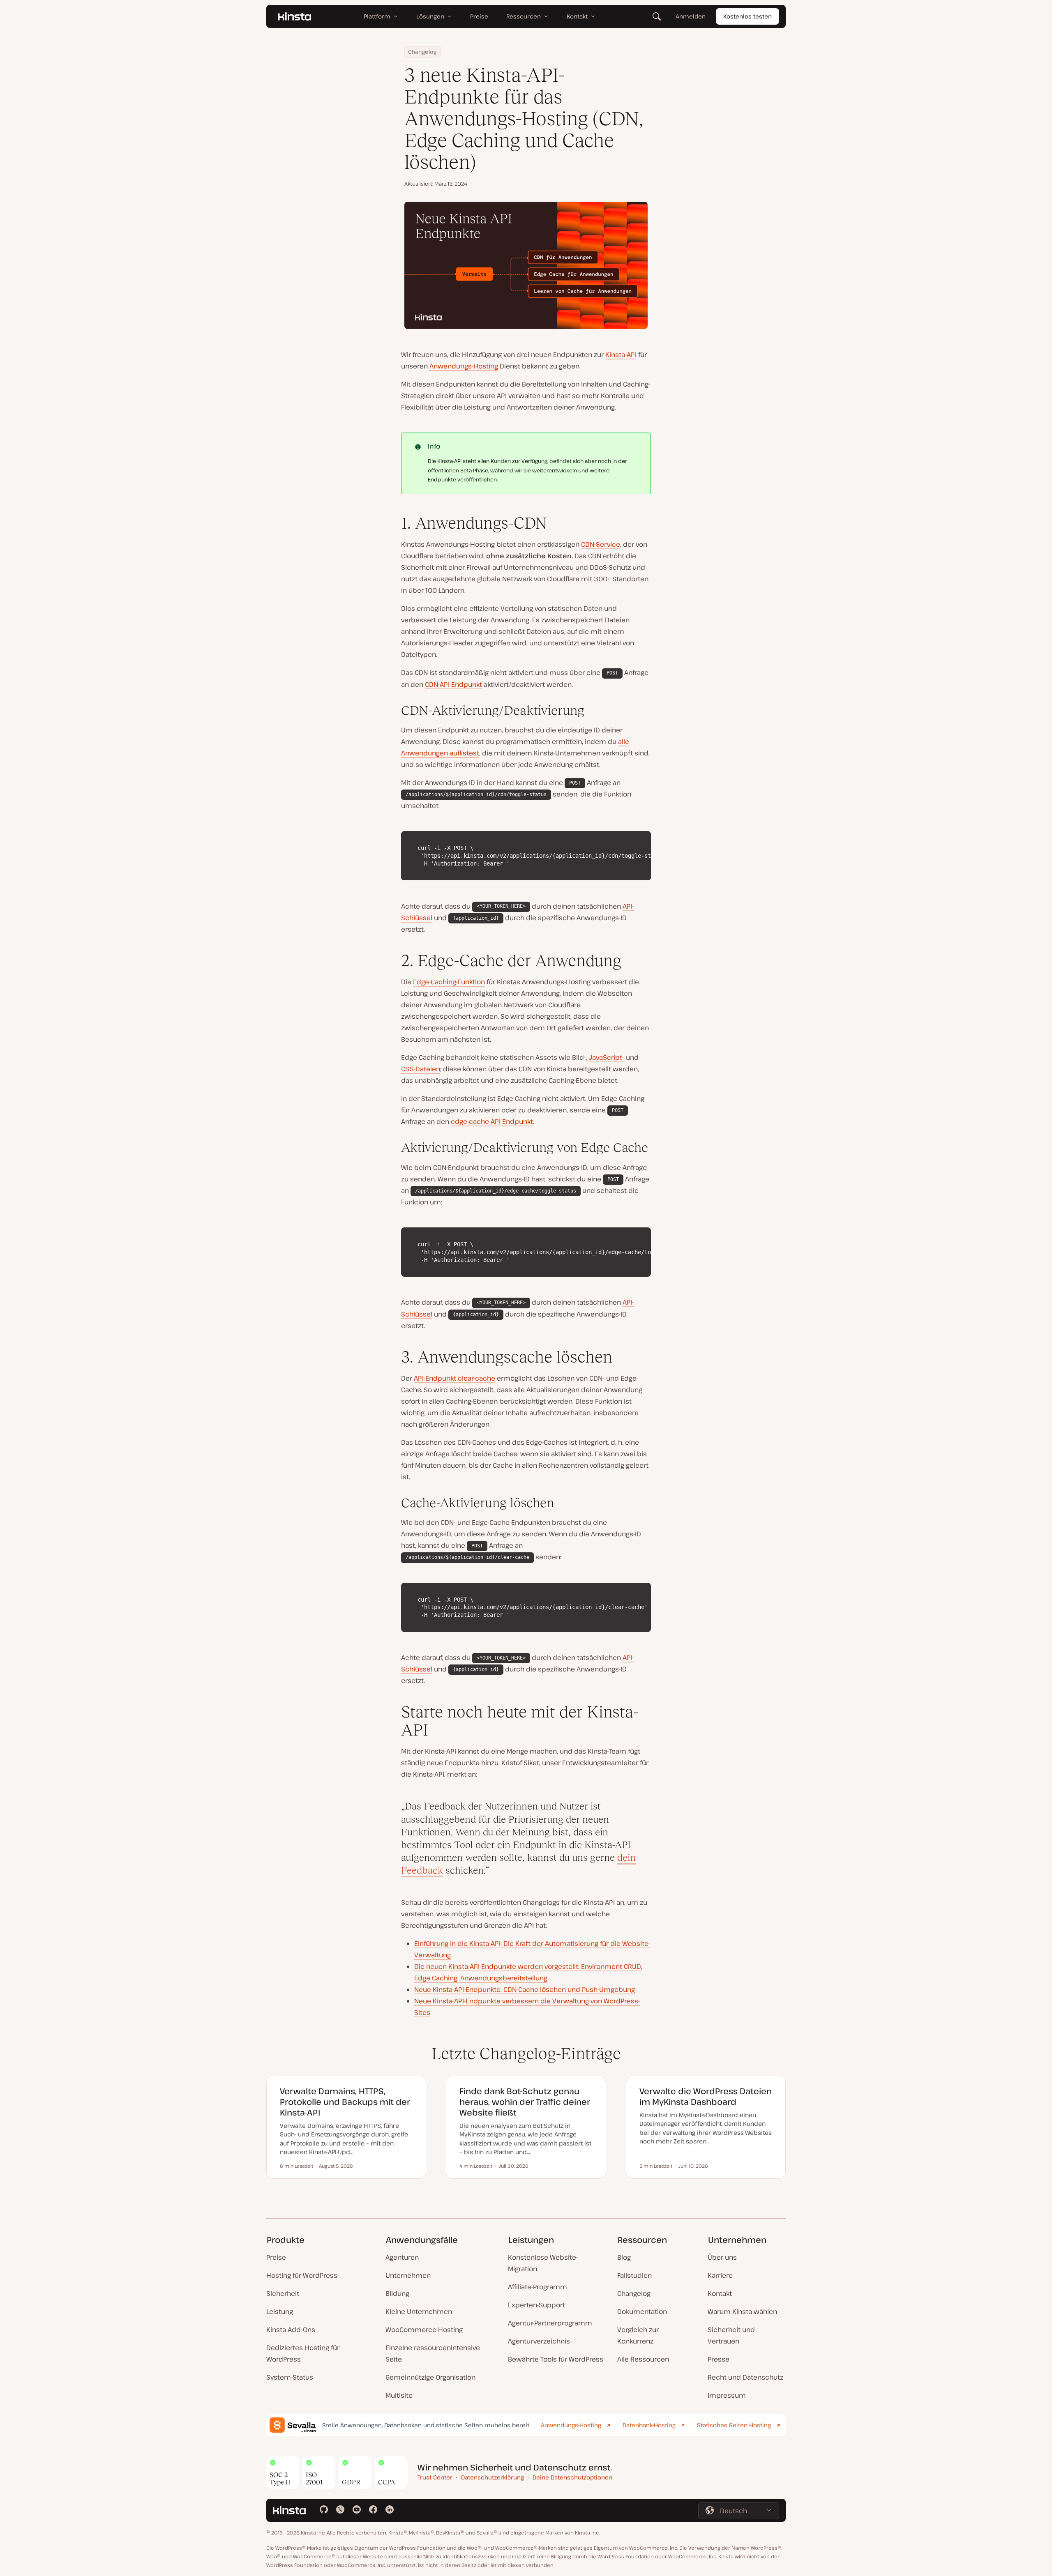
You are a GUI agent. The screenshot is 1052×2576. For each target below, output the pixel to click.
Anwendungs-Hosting (464, 366)
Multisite (399, 2395)
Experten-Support (536, 2305)
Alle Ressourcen (643, 2359)
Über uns (722, 2257)
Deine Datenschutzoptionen (572, 2477)
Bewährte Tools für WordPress (556, 2359)
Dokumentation (642, 2311)
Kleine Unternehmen (419, 2311)
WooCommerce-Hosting (424, 2330)
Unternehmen (408, 2275)
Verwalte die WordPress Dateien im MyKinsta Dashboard (706, 2096)
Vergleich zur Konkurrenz (638, 2335)
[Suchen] (657, 16)
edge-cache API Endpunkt (492, 1121)
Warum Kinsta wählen (742, 2311)
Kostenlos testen (747, 16)
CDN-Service (601, 544)
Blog (624, 2257)
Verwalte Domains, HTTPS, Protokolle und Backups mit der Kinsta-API (345, 2102)
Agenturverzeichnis (539, 2341)
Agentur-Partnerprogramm (550, 2323)
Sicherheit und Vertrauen (731, 2335)
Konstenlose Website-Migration (543, 2263)
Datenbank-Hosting (649, 2425)
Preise (276, 2257)
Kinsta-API (621, 355)
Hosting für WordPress (302, 2275)
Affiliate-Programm (538, 2287)
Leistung (280, 2311)
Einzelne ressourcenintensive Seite (433, 2353)
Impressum (727, 2395)
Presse (719, 2359)
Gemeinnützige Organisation (430, 2377)
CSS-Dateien (421, 1069)
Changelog (422, 52)
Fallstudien (634, 2275)
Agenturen (402, 2257)
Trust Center (435, 2477)
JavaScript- (607, 1057)
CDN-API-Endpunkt (453, 684)
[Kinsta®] (295, 16)
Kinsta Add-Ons (291, 2330)
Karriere (720, 2275)
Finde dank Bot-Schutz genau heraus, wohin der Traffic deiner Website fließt (525, 2102)
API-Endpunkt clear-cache (454, 1378)
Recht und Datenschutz (745, 2377)
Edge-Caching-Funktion (449, 982)
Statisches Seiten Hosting (734, 2425)
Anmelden (691, 16)
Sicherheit (283, 2293)
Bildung (397, 2293)
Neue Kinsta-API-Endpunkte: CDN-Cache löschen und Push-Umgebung (525, 1989)
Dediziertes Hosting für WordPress (303, 2353)
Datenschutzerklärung (493, 2477)
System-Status (290, 2377)
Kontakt (720, 2293)
